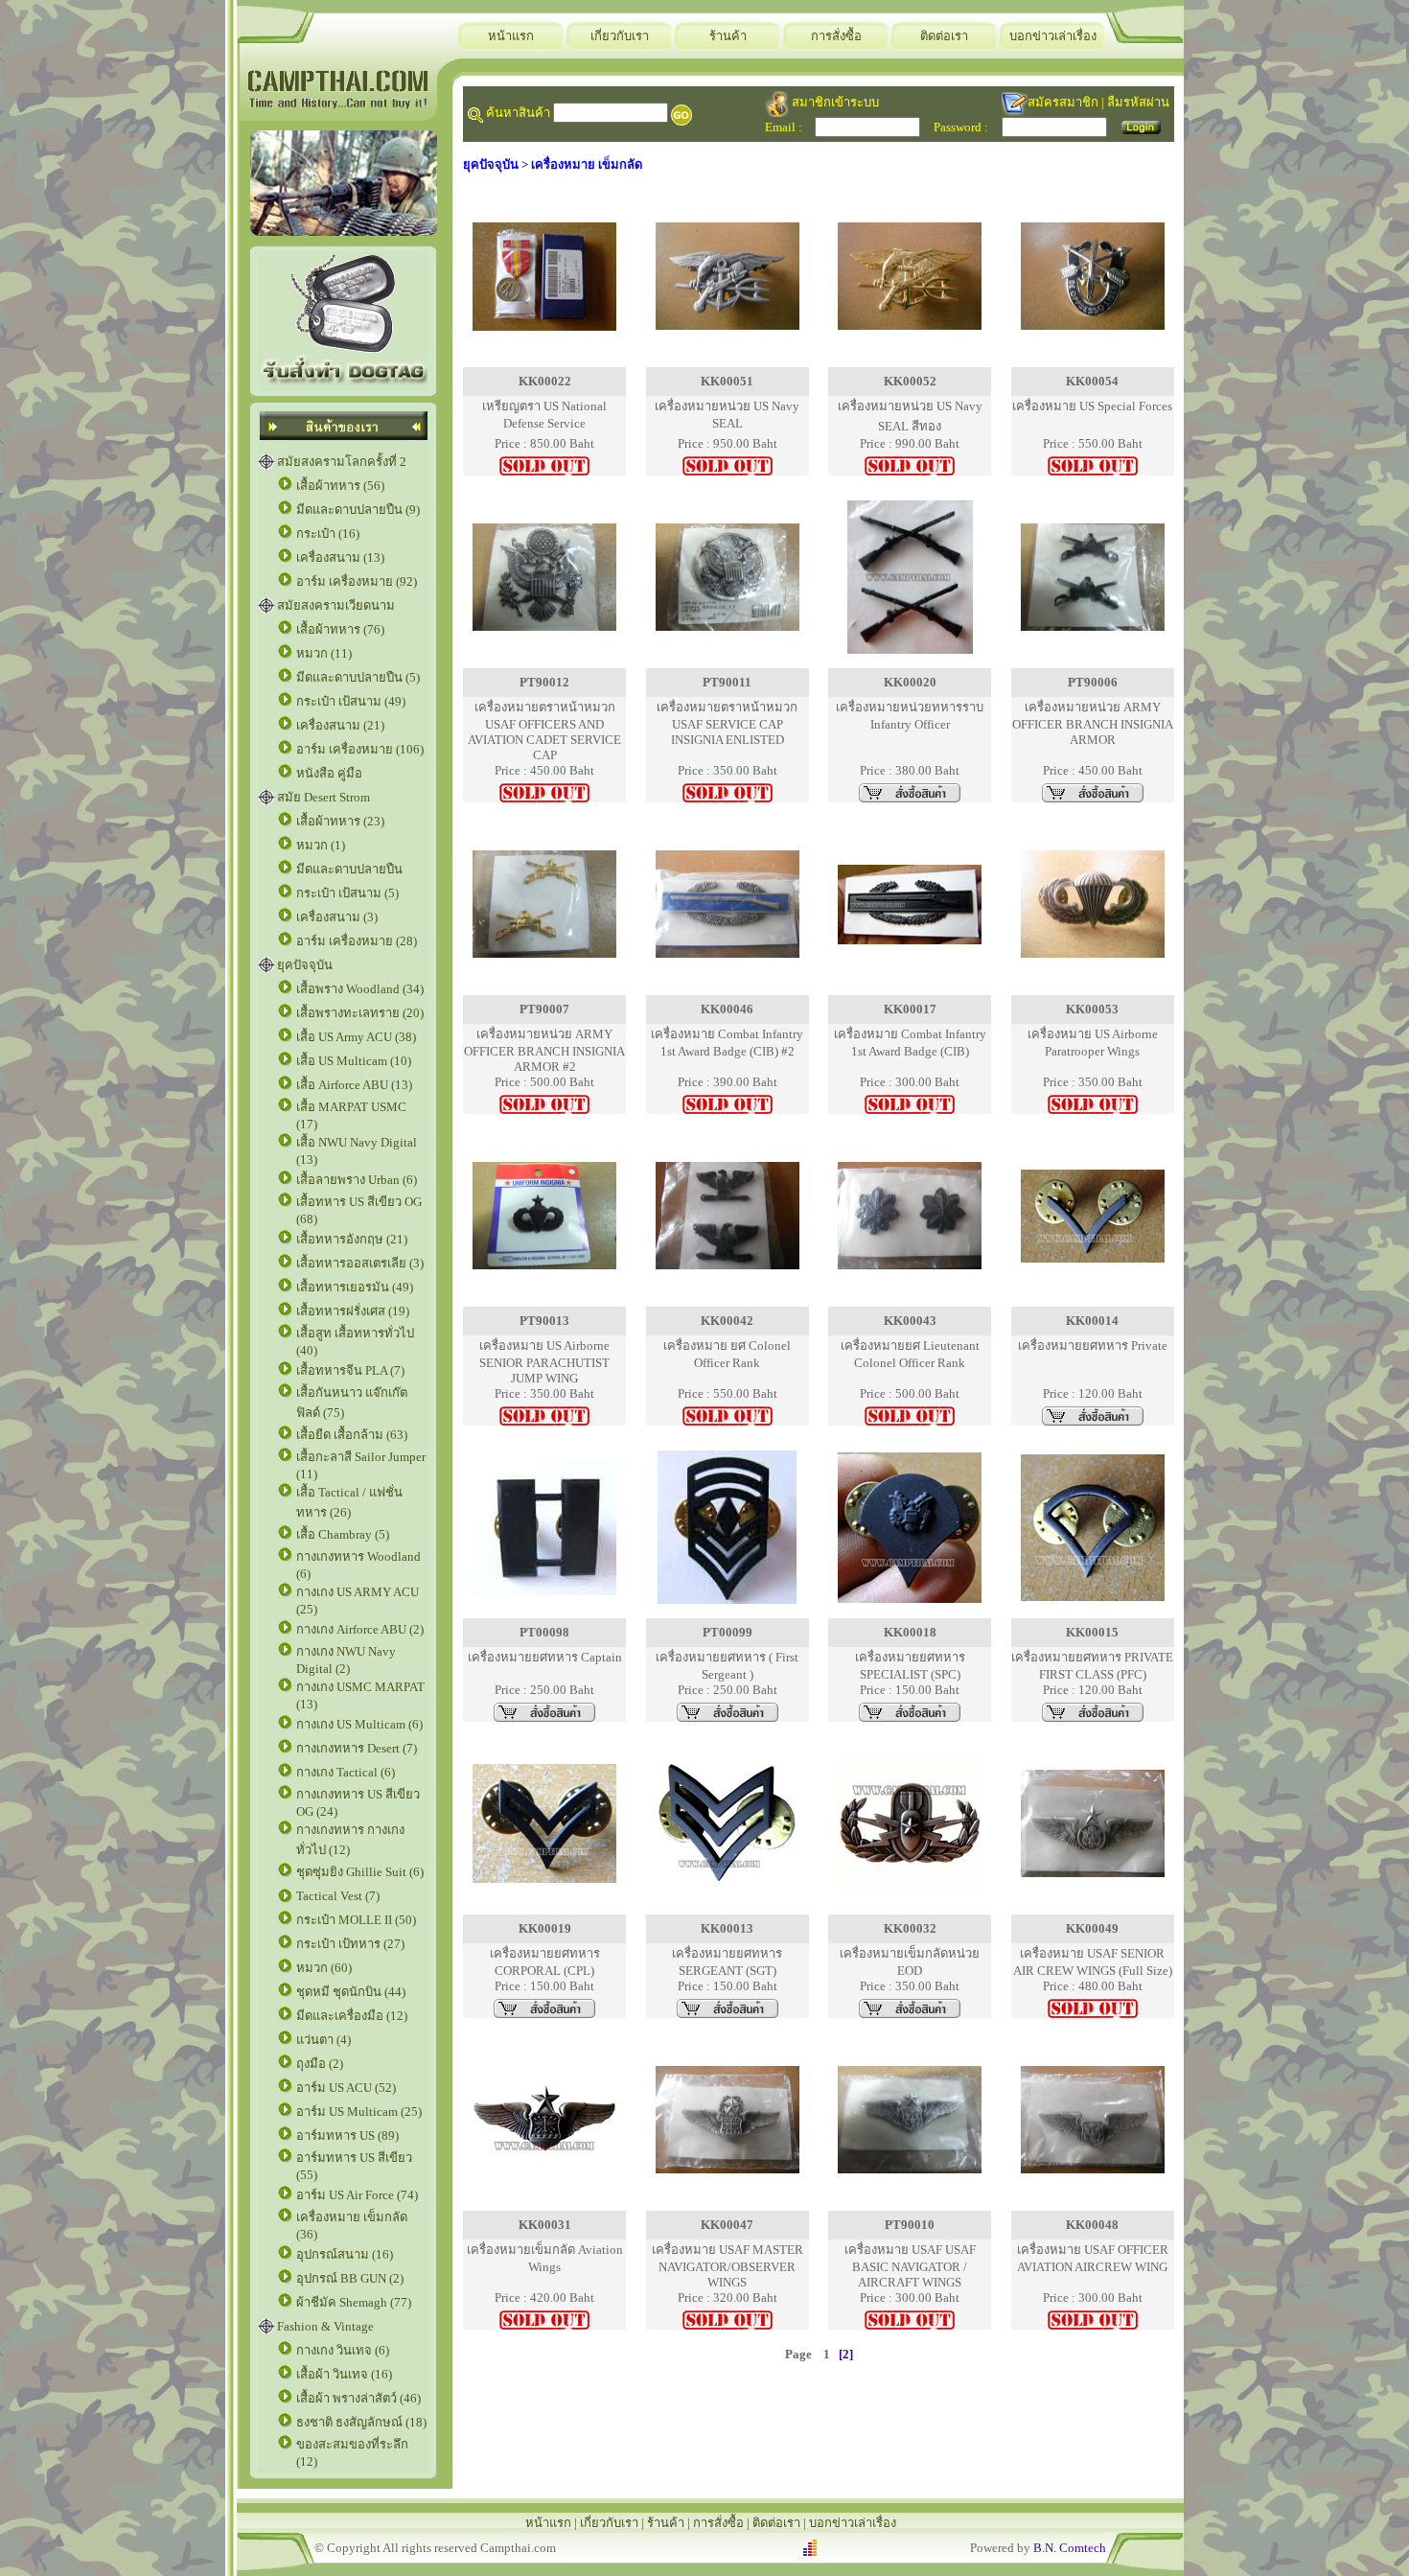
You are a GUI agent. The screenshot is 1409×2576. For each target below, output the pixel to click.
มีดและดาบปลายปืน (349, 869)
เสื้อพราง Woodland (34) (360, 989)
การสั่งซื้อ (836, 36)
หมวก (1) (321, 845)
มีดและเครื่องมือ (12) (352, 2016)
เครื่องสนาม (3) (337, 917)
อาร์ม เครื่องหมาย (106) (360, 749)
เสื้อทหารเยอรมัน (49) (355, 1287)
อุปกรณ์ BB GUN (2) (350, 2278)
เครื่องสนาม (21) (340, 725)
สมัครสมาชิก (1063, 102)
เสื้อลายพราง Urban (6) (357, 1180)
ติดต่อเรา (944, 36)
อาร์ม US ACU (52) (346, 2088)
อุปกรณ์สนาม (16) (345, 2254)
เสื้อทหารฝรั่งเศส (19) (353, 1311)
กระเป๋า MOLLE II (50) (356, 1920)
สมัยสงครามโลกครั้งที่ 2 (342, 462)
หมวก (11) (324, 653)
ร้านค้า (728, 36)
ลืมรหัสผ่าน (1138, 102)
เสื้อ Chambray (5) (343, 1534)
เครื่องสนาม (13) (340, 557)
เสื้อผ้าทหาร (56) (340, 486)
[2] (846, 2354)
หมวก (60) (324, 1968)
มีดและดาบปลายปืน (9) (358, 510)
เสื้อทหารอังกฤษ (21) (352, 1239)
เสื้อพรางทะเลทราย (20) (360, 1013)
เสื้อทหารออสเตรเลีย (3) (360, 1263)
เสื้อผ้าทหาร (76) (340, 629)
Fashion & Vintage (325, 2326)
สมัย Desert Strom (323, 797)
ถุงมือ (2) (320, 2064)
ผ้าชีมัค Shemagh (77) (354, 2302)
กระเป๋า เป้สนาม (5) (347, 893)
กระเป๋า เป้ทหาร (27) (350, 1944)
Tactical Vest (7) (338, 1896)
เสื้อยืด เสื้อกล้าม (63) (352, 1435)
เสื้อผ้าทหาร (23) (340, 821)
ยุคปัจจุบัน (305, 965)
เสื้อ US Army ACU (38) (356, 1037)
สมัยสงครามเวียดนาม (336, 605)
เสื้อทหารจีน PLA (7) (350, 1370)
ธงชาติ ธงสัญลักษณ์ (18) (361, 2422)
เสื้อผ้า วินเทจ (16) (344, 2374)
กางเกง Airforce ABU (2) (360, 1629)
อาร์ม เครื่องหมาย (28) (357, 941)
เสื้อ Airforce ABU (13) (354, 1085)
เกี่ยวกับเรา (620, 36)
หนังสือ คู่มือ (329, 773)
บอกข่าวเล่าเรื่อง (1053, 36)
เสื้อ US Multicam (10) (354, 1061)
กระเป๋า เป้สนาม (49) (351, 701)
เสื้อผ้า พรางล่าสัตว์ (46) (358, 2398)
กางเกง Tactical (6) (346, 1772)
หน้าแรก (511, 36)
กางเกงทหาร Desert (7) (357, 1748)
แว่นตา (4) (323, 2040)
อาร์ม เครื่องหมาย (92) (357, 581)
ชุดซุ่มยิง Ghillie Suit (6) (360, 1872)
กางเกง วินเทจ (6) (343, 2350)
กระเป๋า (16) (328, 534)
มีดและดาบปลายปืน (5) (358, 677)
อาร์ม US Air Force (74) (357, 2195)
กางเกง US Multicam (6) (359, 1724)
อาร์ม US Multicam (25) (359, 2112)
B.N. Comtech (1070, 2548)
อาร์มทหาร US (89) (347, 2135)
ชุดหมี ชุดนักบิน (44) (351, 1992)
